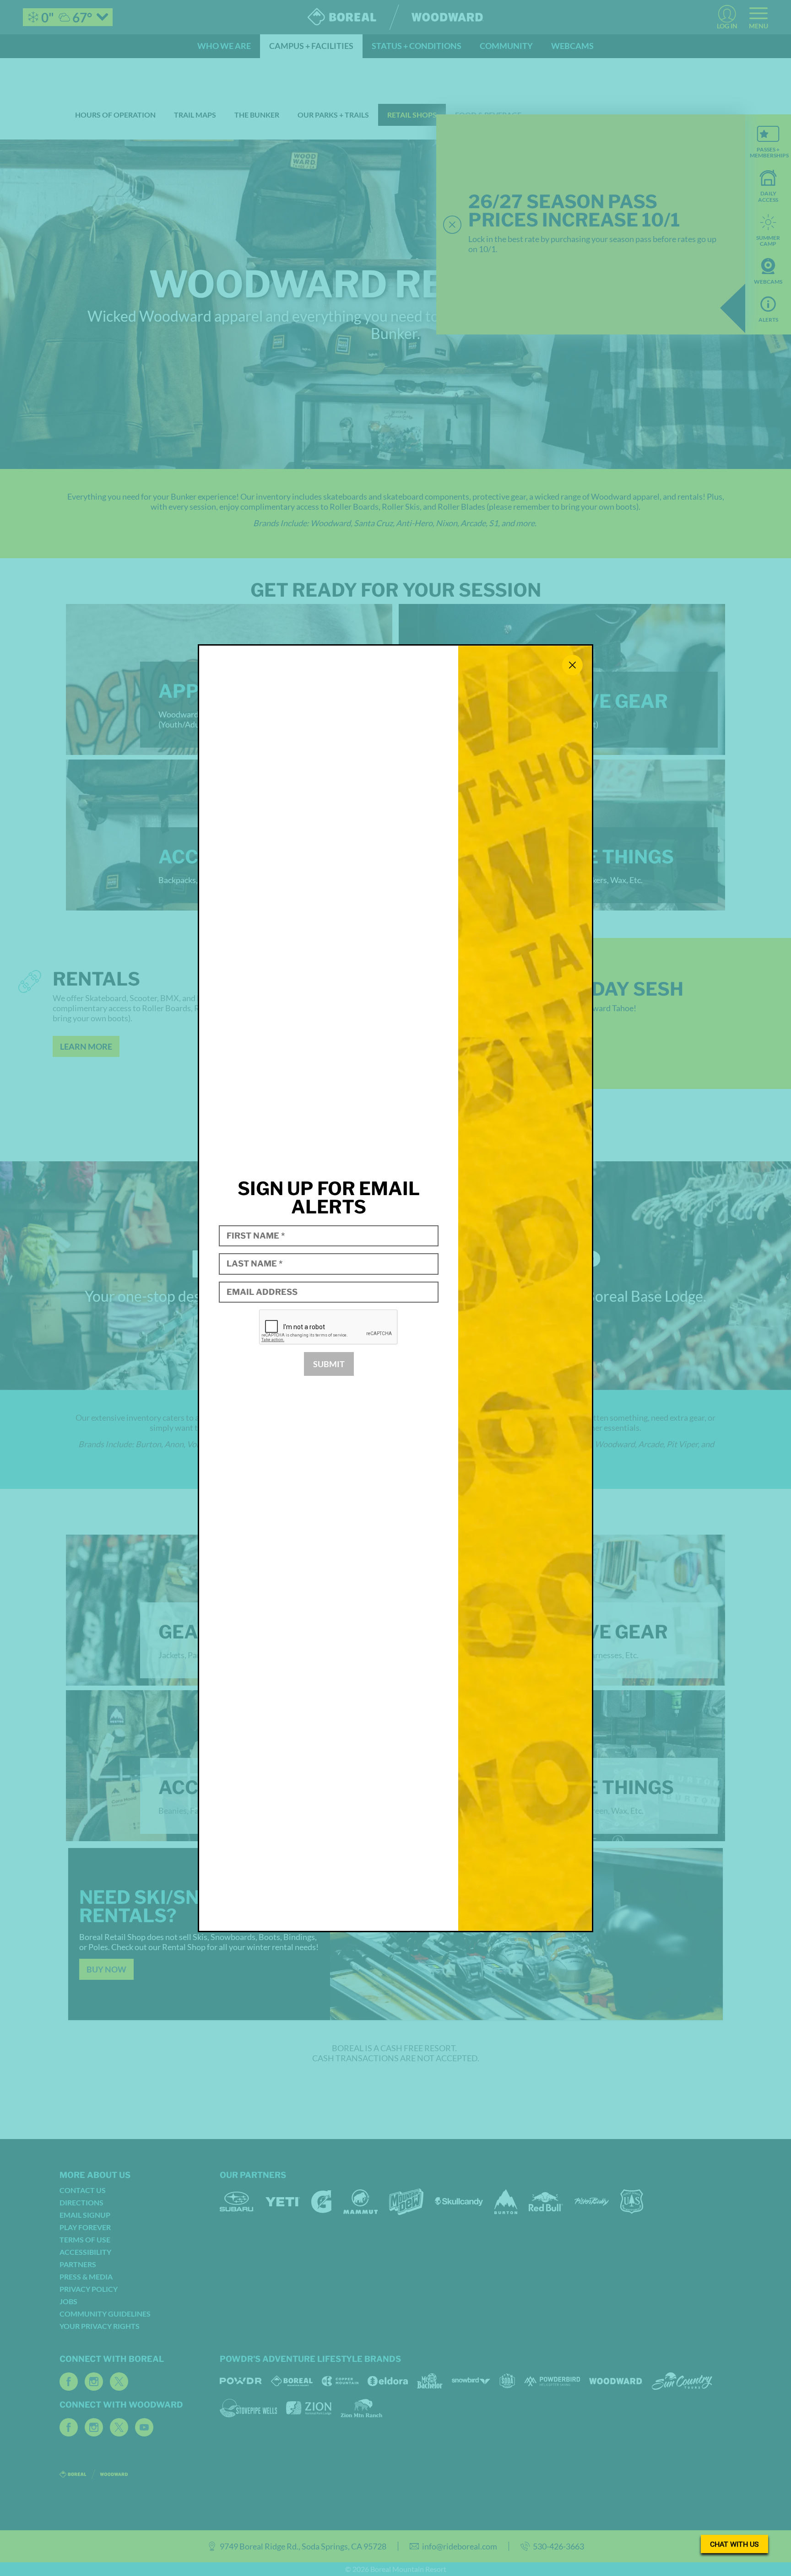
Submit (329, 1364)
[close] (572, 665)
